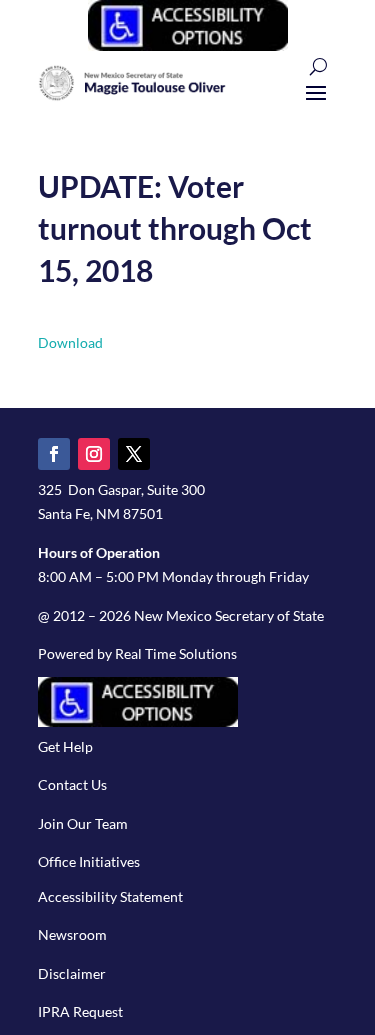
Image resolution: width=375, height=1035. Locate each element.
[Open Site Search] (318, 66)
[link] (188, 45)
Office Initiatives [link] (89, 861)
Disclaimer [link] (72, 973)
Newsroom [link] (72, 934)
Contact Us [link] (72, 784)
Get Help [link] (65, 746)
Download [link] (70, 342)
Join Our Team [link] (83, 823)
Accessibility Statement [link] (110, 896)
